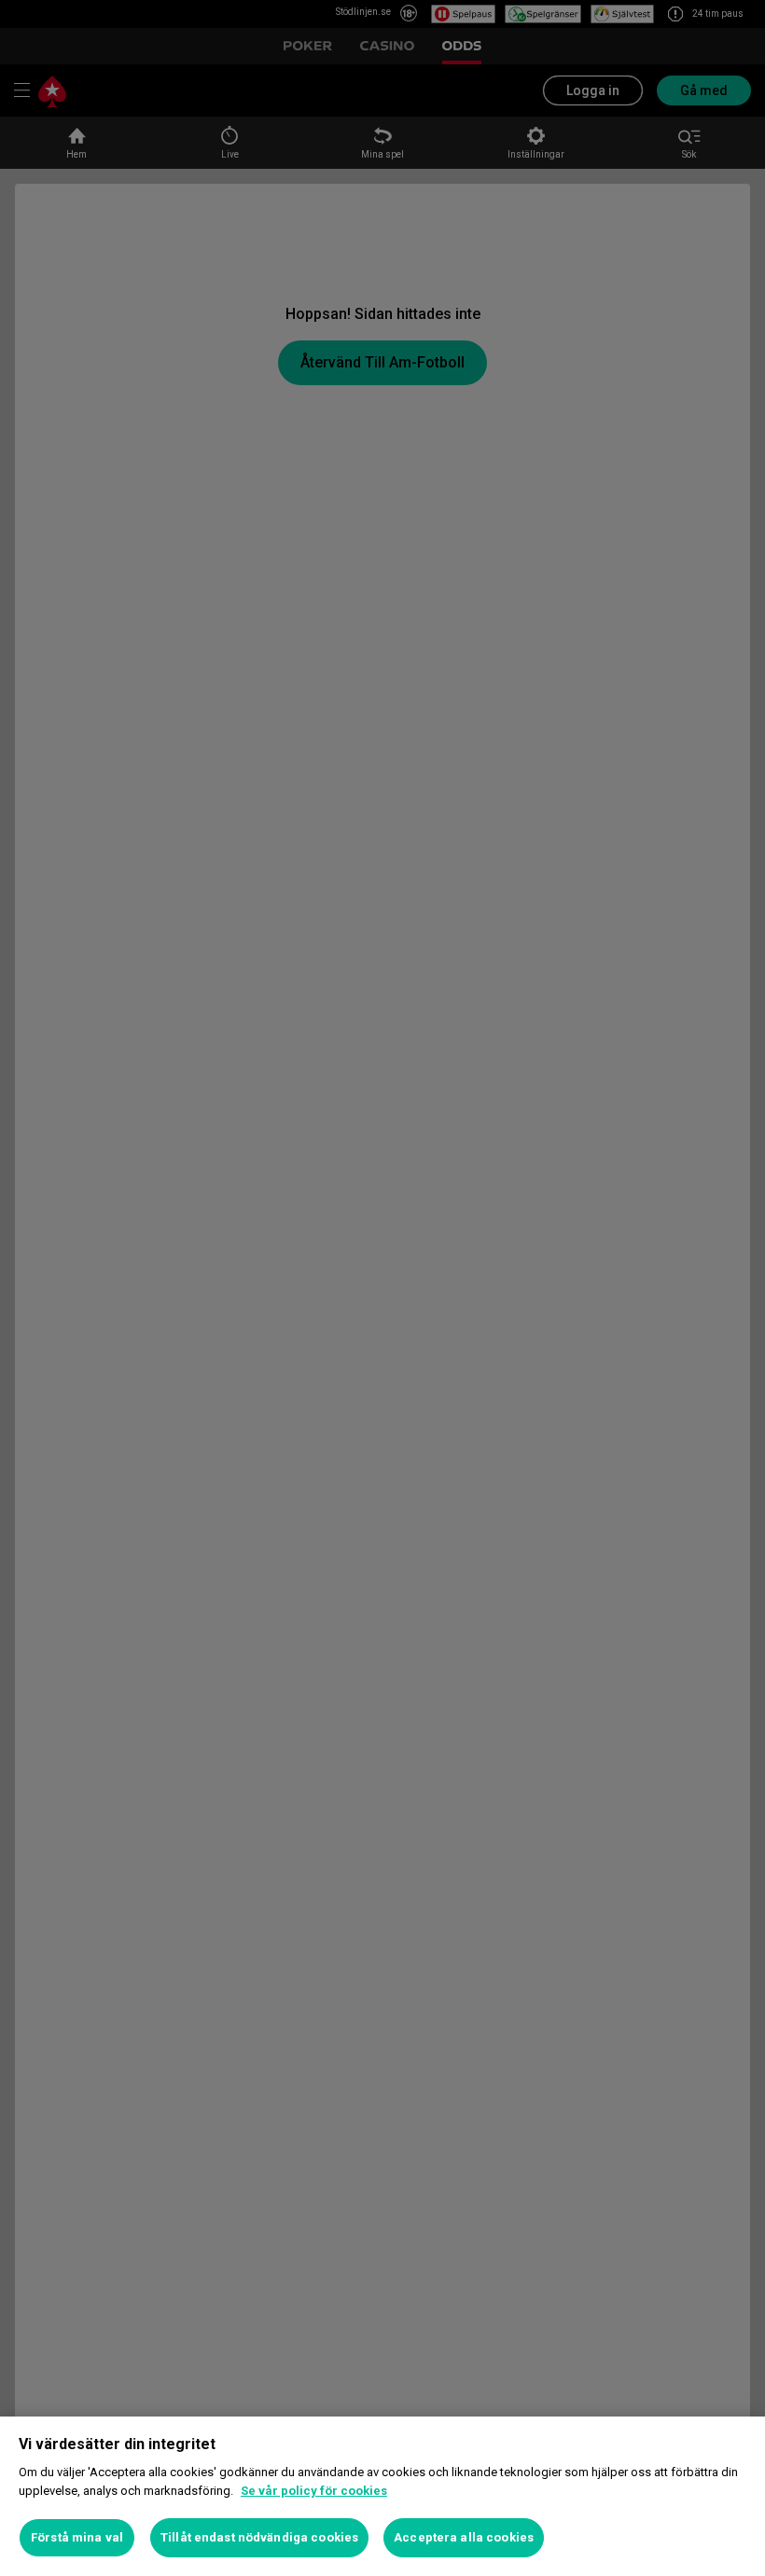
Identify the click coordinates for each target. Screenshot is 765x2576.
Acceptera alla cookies (464, 2537)
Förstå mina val (77, 2537)
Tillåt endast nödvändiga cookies (259, 2537)
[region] (382, 2496)
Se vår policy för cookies (314, 2491)
